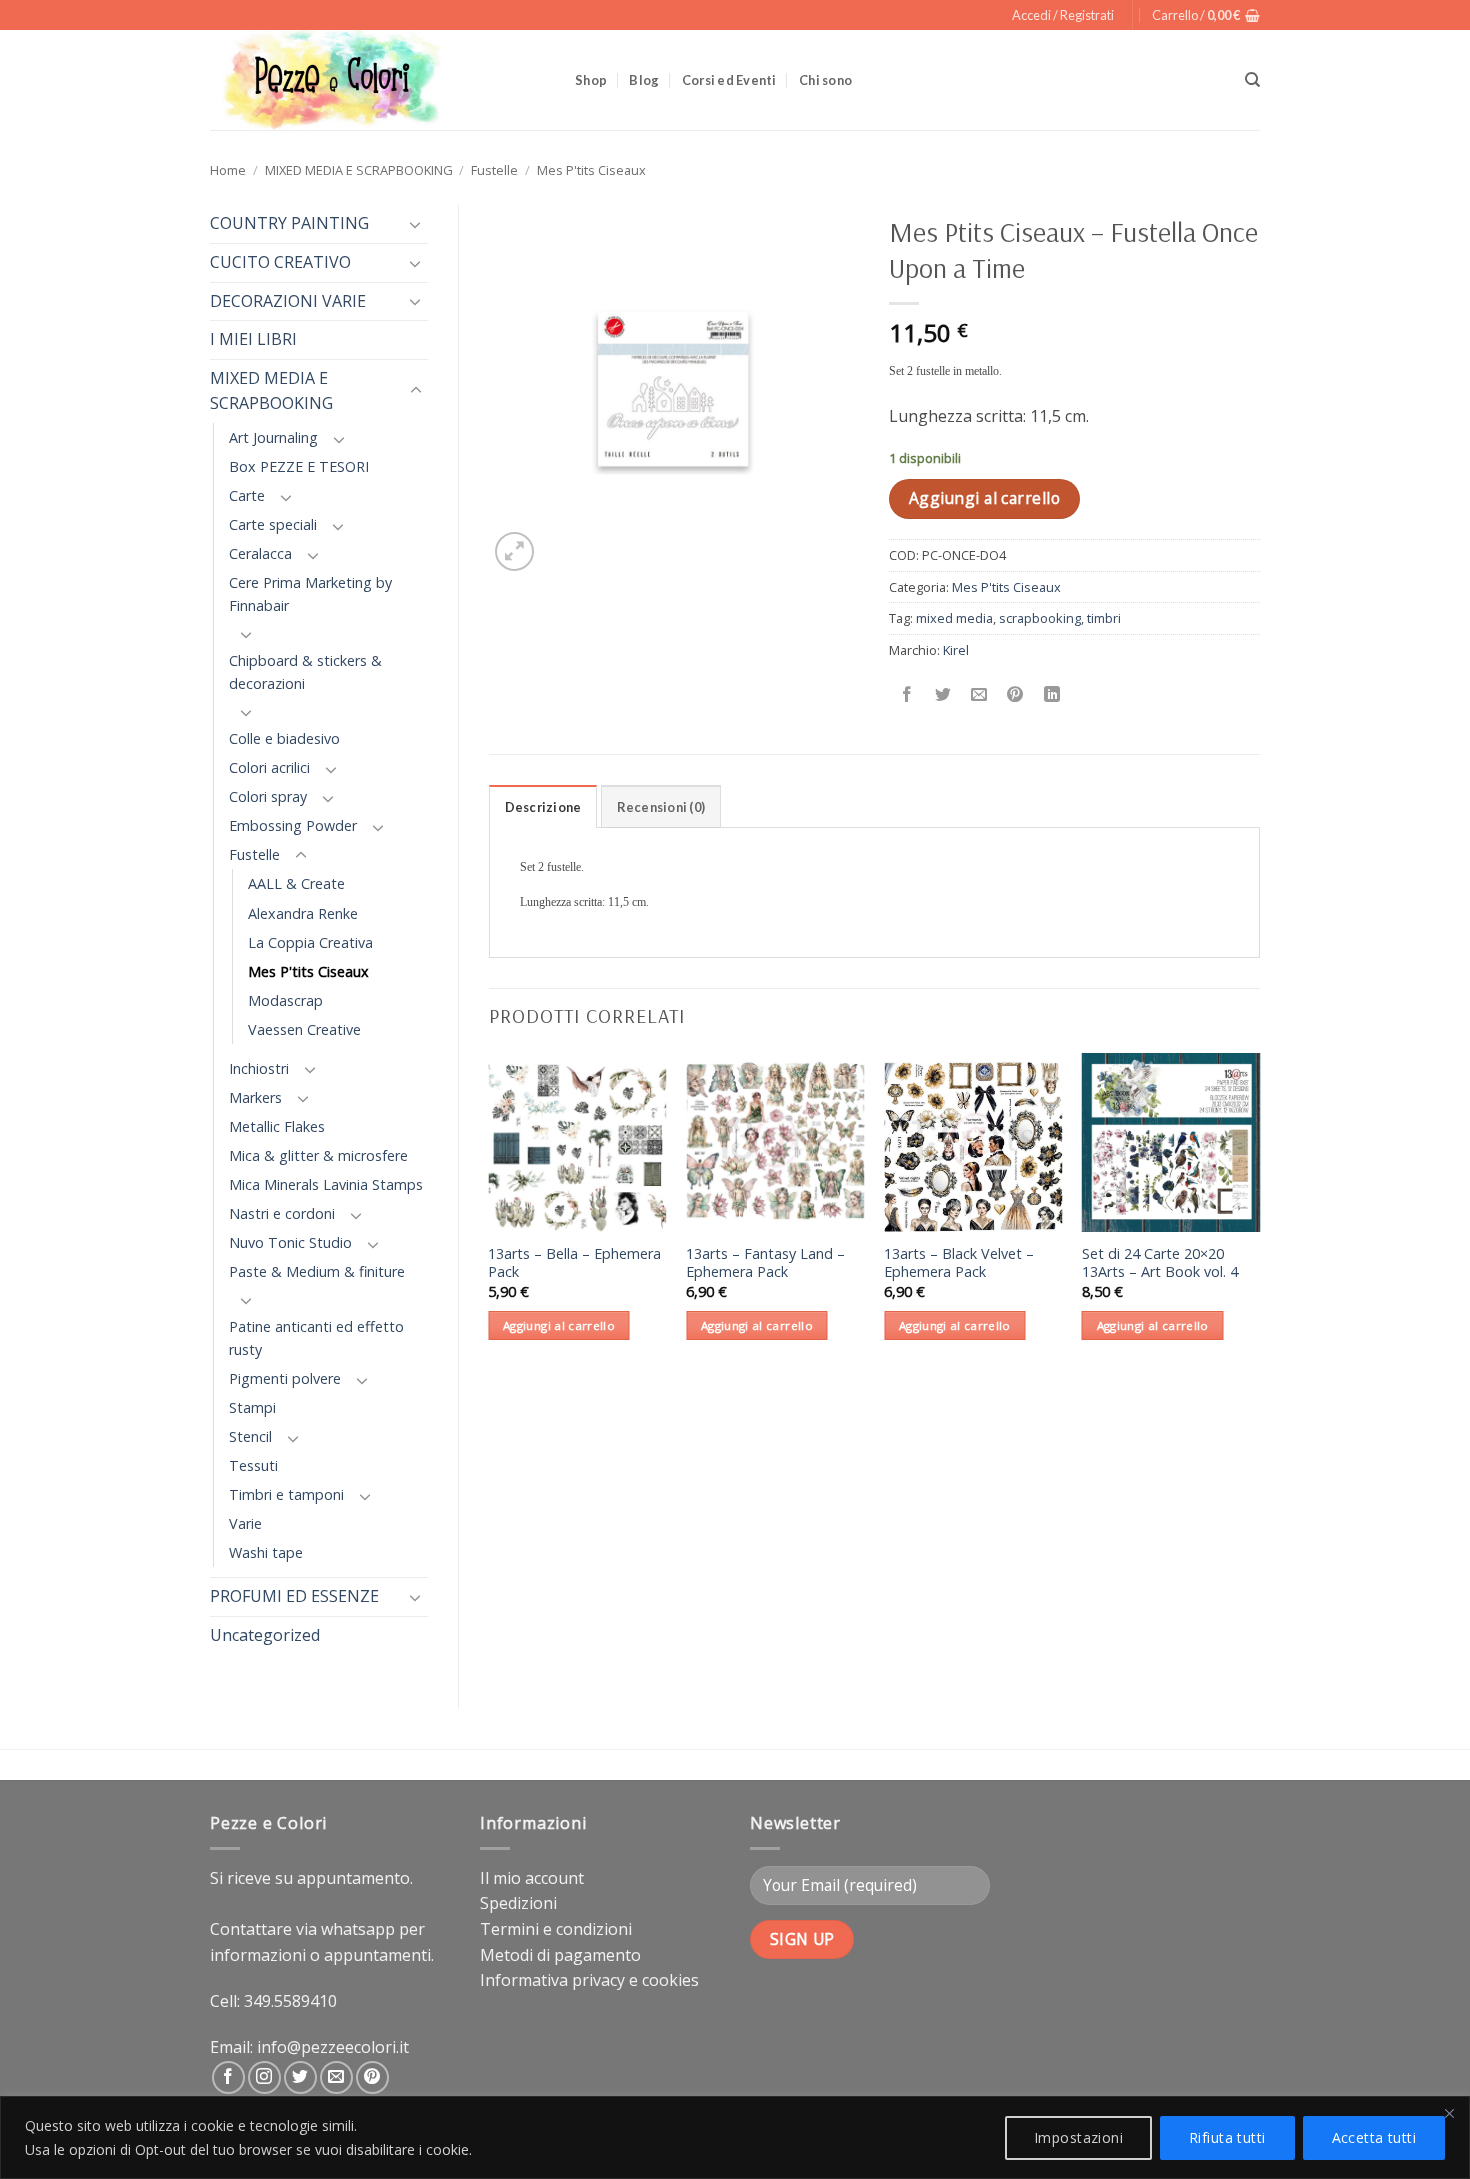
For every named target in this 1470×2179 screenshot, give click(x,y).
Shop (591, 80)
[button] (1063, 15)
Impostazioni (1078, 2137)
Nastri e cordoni (282, 1213)
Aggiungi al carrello (984, 498)
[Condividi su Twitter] (943, 694)
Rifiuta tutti (1227, 2137)
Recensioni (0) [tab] (661, 807)
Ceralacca (260, 553)
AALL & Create (296, 883)
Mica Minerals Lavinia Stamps (326, 1184)
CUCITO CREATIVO (280, 262)
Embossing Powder (293, 825)
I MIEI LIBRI (253, 339)
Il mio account (532, 1878)
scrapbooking (1040, 618)
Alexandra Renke (303, 913)
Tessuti (253, 1465)
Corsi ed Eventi (729, 80)
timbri (1104, 618)
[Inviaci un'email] (336, 2077)
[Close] (1449, 2113)
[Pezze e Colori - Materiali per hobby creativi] (377, 80)
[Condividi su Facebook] (907, 694)
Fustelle (494, 170)
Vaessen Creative (304, 1029)
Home (228, 170)
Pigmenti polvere (285, 1378)
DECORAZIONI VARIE (288, 301)
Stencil (250, 1436)
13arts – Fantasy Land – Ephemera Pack (765, 1263)
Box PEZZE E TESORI (299, 466)
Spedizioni (518, 1903)
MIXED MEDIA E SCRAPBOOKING (359, 170)
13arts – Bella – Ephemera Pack (574, 1263)
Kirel (956, 650)
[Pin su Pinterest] (1015, 694)
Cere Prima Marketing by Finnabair (310, 594)
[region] (735, 2137)
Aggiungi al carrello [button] (559, 1325)
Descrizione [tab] (543, 807)
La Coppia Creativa (310, 942)
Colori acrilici (269, 767)
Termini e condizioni (556, 1929)
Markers (255, 1097)
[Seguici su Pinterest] (372, 2077)
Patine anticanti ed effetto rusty (316, 1338)
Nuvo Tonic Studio (290, 1242)
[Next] (1259, 1214)
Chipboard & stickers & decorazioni (305, 672)
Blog (644, 80)
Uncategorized (265, 1635)
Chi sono (825, 80)
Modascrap (285, 1000)
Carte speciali (273, 524)
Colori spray (268, 796)
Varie (245, 1523)
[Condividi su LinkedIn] (1051, 694)
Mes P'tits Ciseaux (591, 170)
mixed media (954, 618)
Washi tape (266, 1552)
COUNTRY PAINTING (289, 223)
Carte (247, 495)
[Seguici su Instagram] (264, 2077)
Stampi (252, 1407)
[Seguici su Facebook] (228, 2077)
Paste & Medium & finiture (317, 1271)
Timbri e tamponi (286, 1494)
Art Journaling (273, 437)
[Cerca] (1252, 80)
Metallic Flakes (277, 1126)
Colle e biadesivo (284, 738)
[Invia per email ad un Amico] (979, 694)
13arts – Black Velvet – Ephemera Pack (959, 1263)
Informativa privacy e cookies (589, 1980)
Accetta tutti (1374, 2137)
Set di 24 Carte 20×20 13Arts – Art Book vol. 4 (1160, 1263)
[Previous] (490, 1214)
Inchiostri (259, 1068)
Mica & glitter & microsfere (318, 1155)
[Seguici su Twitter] (300, 2077)
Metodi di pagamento (560, 1955)
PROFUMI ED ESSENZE (294, 1596)
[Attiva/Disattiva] (416, 224)
